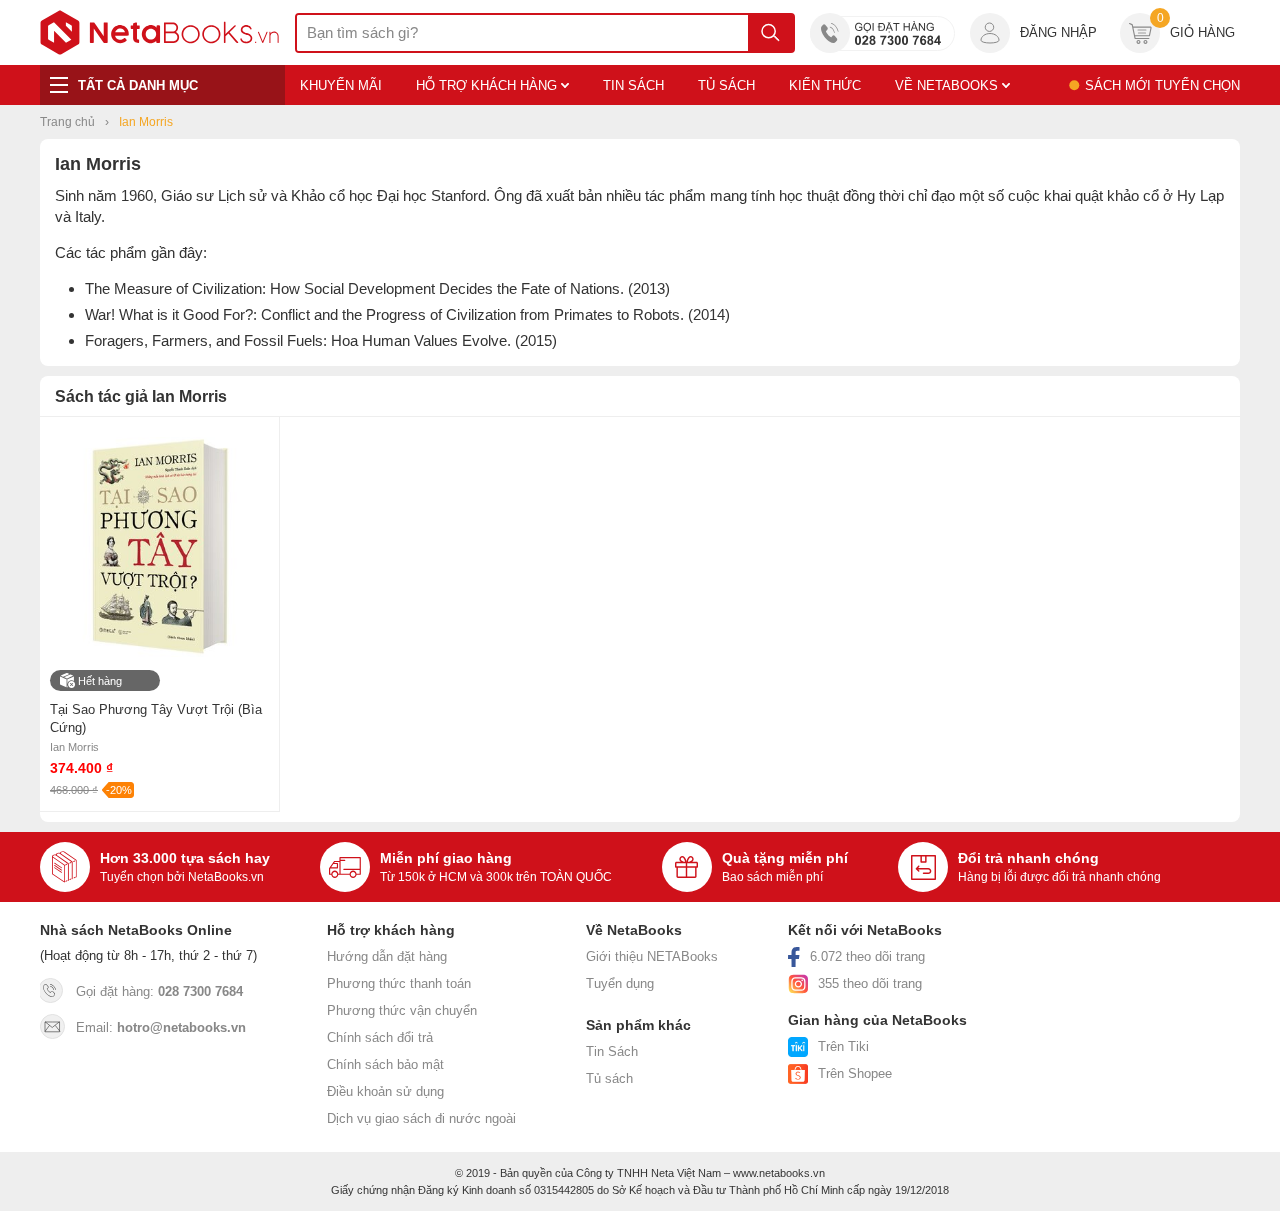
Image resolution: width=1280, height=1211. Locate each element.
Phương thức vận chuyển (402, 1010)
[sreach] (770, 33)
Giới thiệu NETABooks (652, 956)
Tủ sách (609, 1078)
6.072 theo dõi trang (867, 956)
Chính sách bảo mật (385, 1064)
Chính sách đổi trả (380, 1037)
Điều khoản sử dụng (385, 1091)
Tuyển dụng (620, 983)
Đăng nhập (1058, 32)
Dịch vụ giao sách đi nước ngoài (421, 1118)
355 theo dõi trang (870, 983)
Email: (161, 1027)
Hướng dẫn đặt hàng (387, 956)
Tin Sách (612, 1051)
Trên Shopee (855, 1073)
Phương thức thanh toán (399, 983)
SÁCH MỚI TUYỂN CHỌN (1162, 85)
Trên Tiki (843, 1046)
